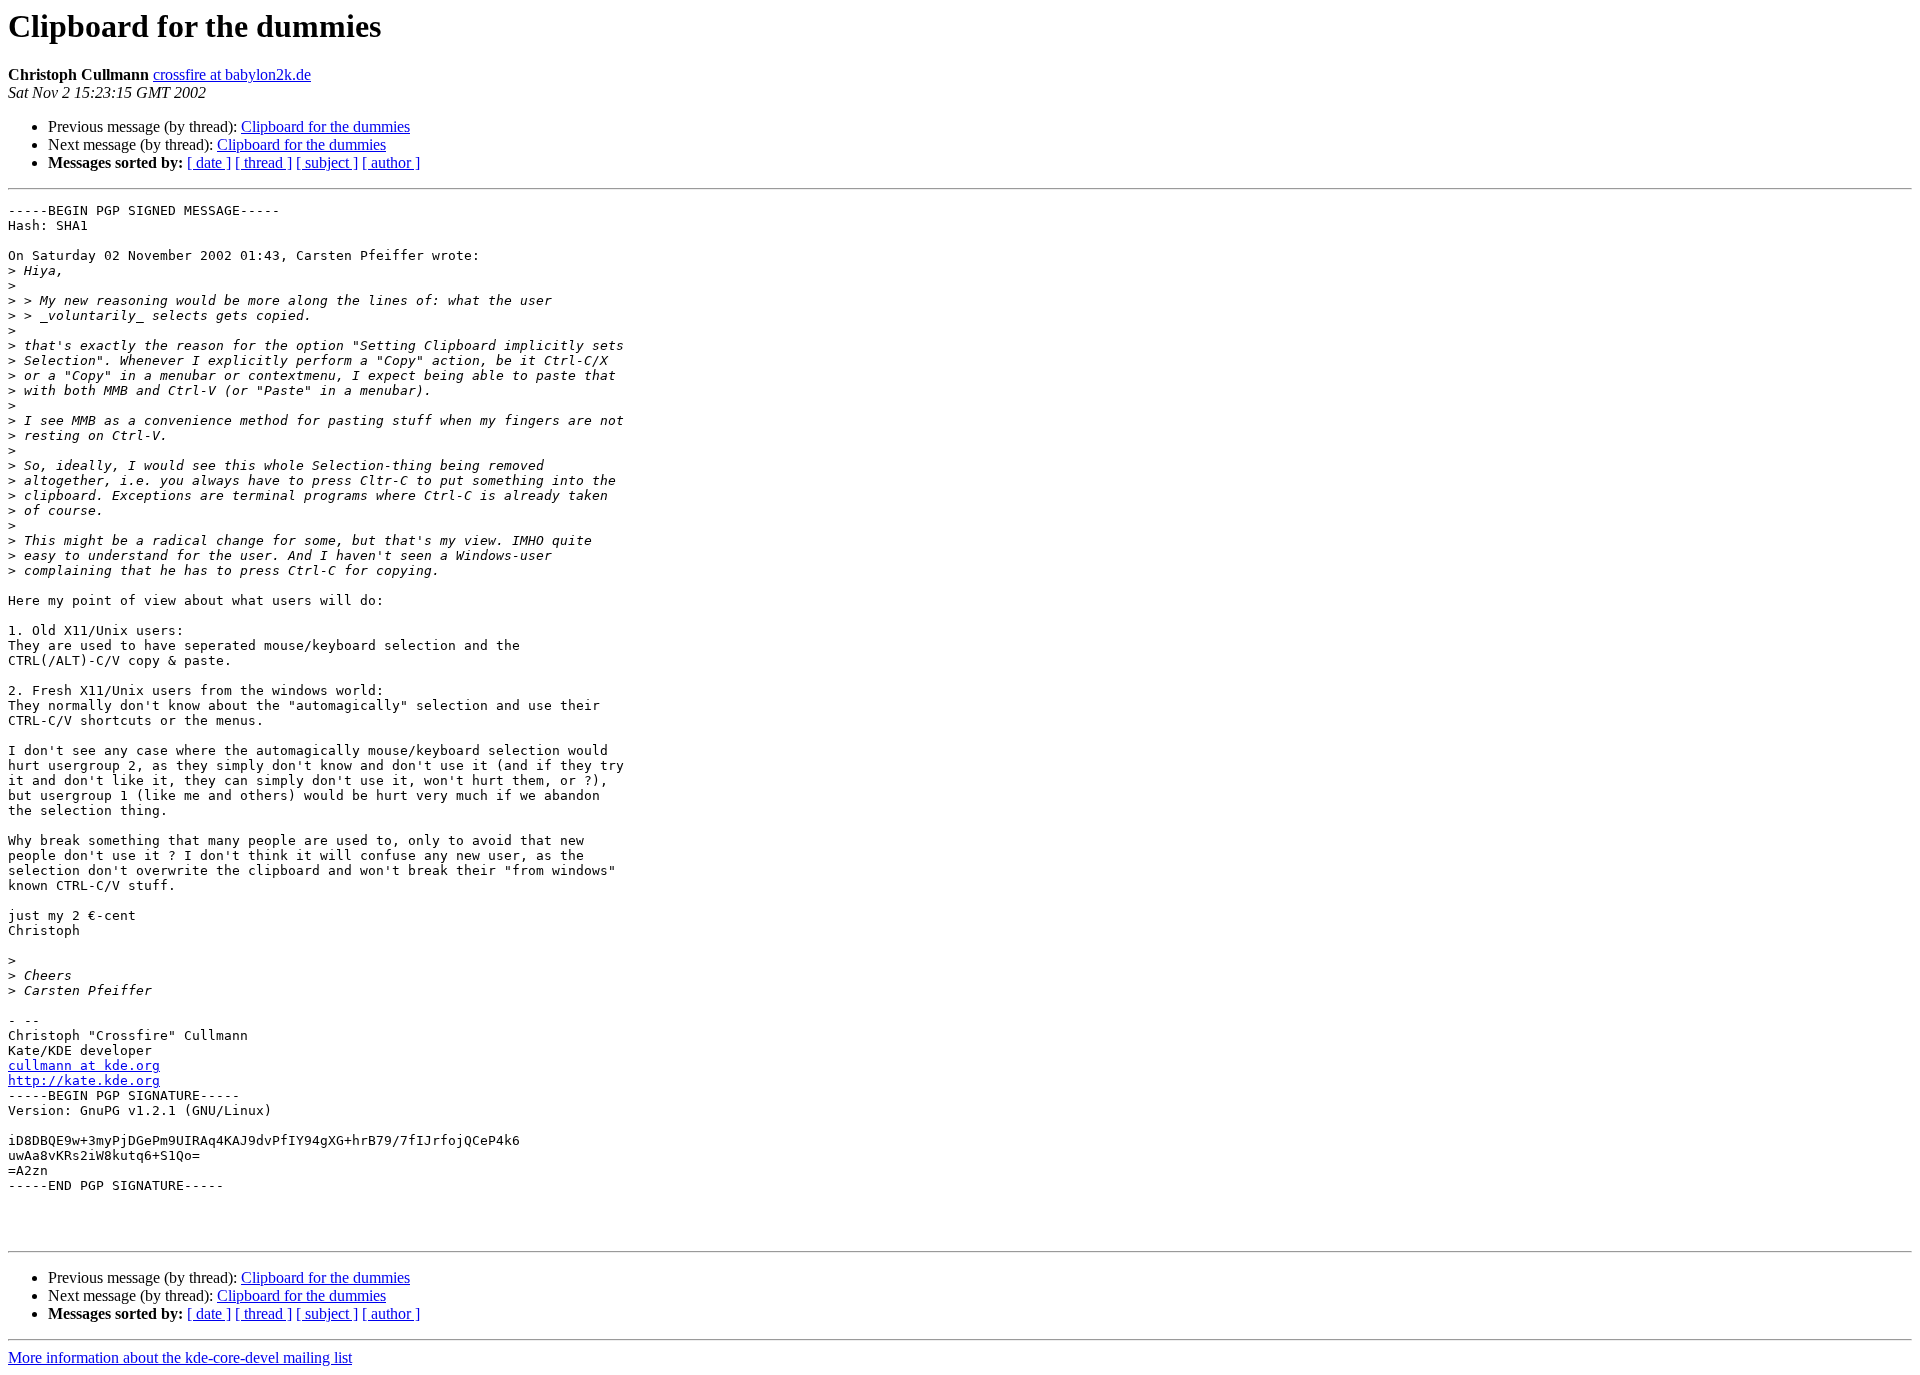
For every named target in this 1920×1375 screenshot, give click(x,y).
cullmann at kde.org (84, 1065)
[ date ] (209, 162)
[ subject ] (327, 162)
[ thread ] (263, 162)
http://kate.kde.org (84, 1080)
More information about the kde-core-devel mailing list (180, 1357)
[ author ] (391, 162)
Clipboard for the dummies (325, 126)
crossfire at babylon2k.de (232, 74)
